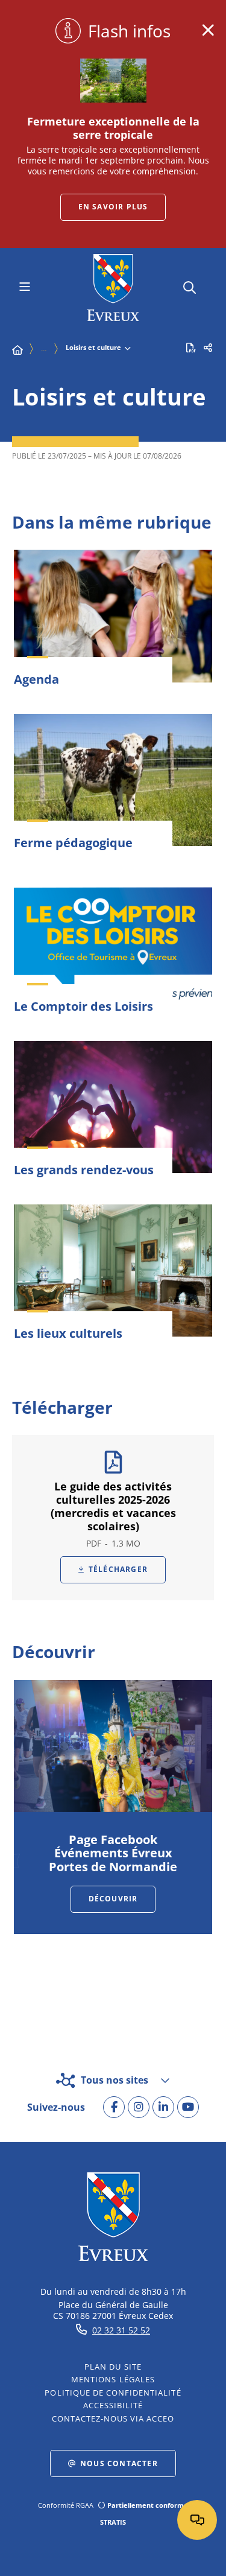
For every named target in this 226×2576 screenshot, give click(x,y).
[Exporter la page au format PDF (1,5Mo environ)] (191, 348)
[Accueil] (17, 350)
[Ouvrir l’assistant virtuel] (197, 2520)
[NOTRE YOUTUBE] (188, 2107)
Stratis (113, 2522)
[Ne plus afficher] (208, 30)
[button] (190, 286)
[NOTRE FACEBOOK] (114, 2107)
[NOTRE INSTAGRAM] (139, 2107)
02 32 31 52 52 (121, 2330)
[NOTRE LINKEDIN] (163, 2107)
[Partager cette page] (208, 348)
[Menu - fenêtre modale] (24, 288)
